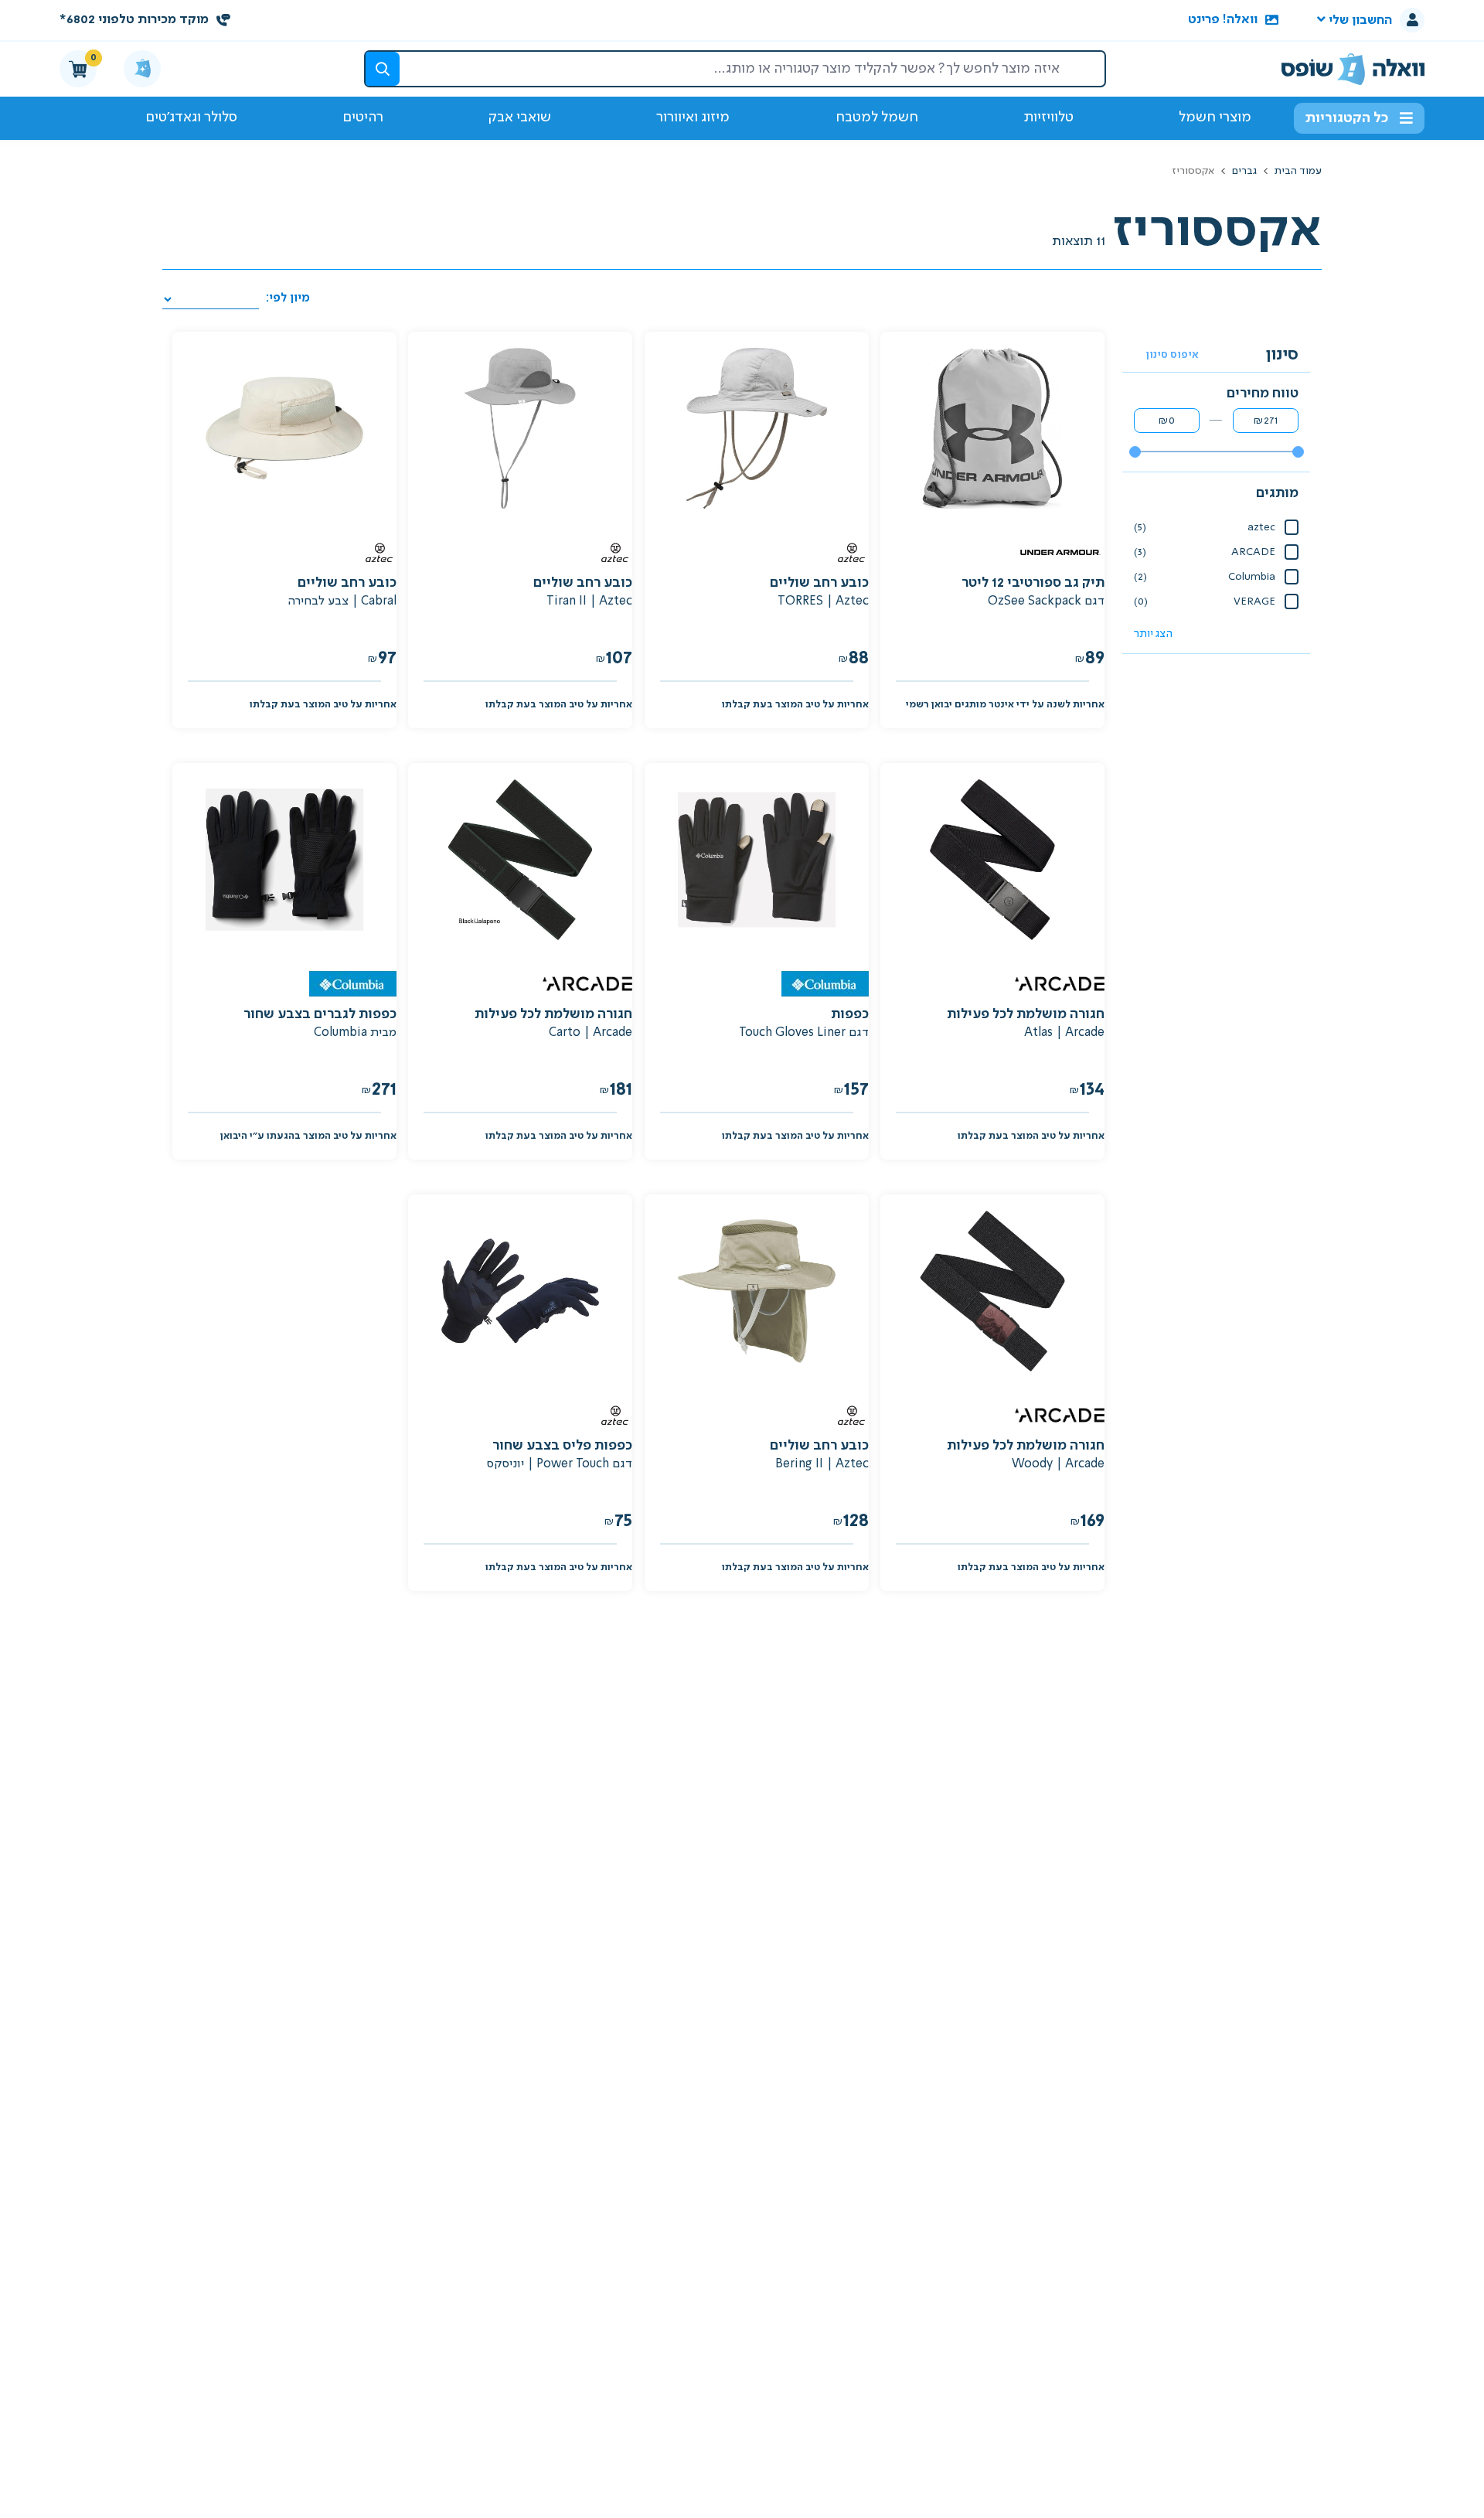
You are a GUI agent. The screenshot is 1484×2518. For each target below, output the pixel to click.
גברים (1244, 171)
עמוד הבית (1297, 171)
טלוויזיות (1048, 118)
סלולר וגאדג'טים (191, 118)
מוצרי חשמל (1215, 118)
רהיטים (363, 118)
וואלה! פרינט (1223, 20)
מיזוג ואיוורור (693, 118)
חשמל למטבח (877, 118)
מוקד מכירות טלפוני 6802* (134, 20)
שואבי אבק (520, 118)
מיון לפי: (286, 298)
